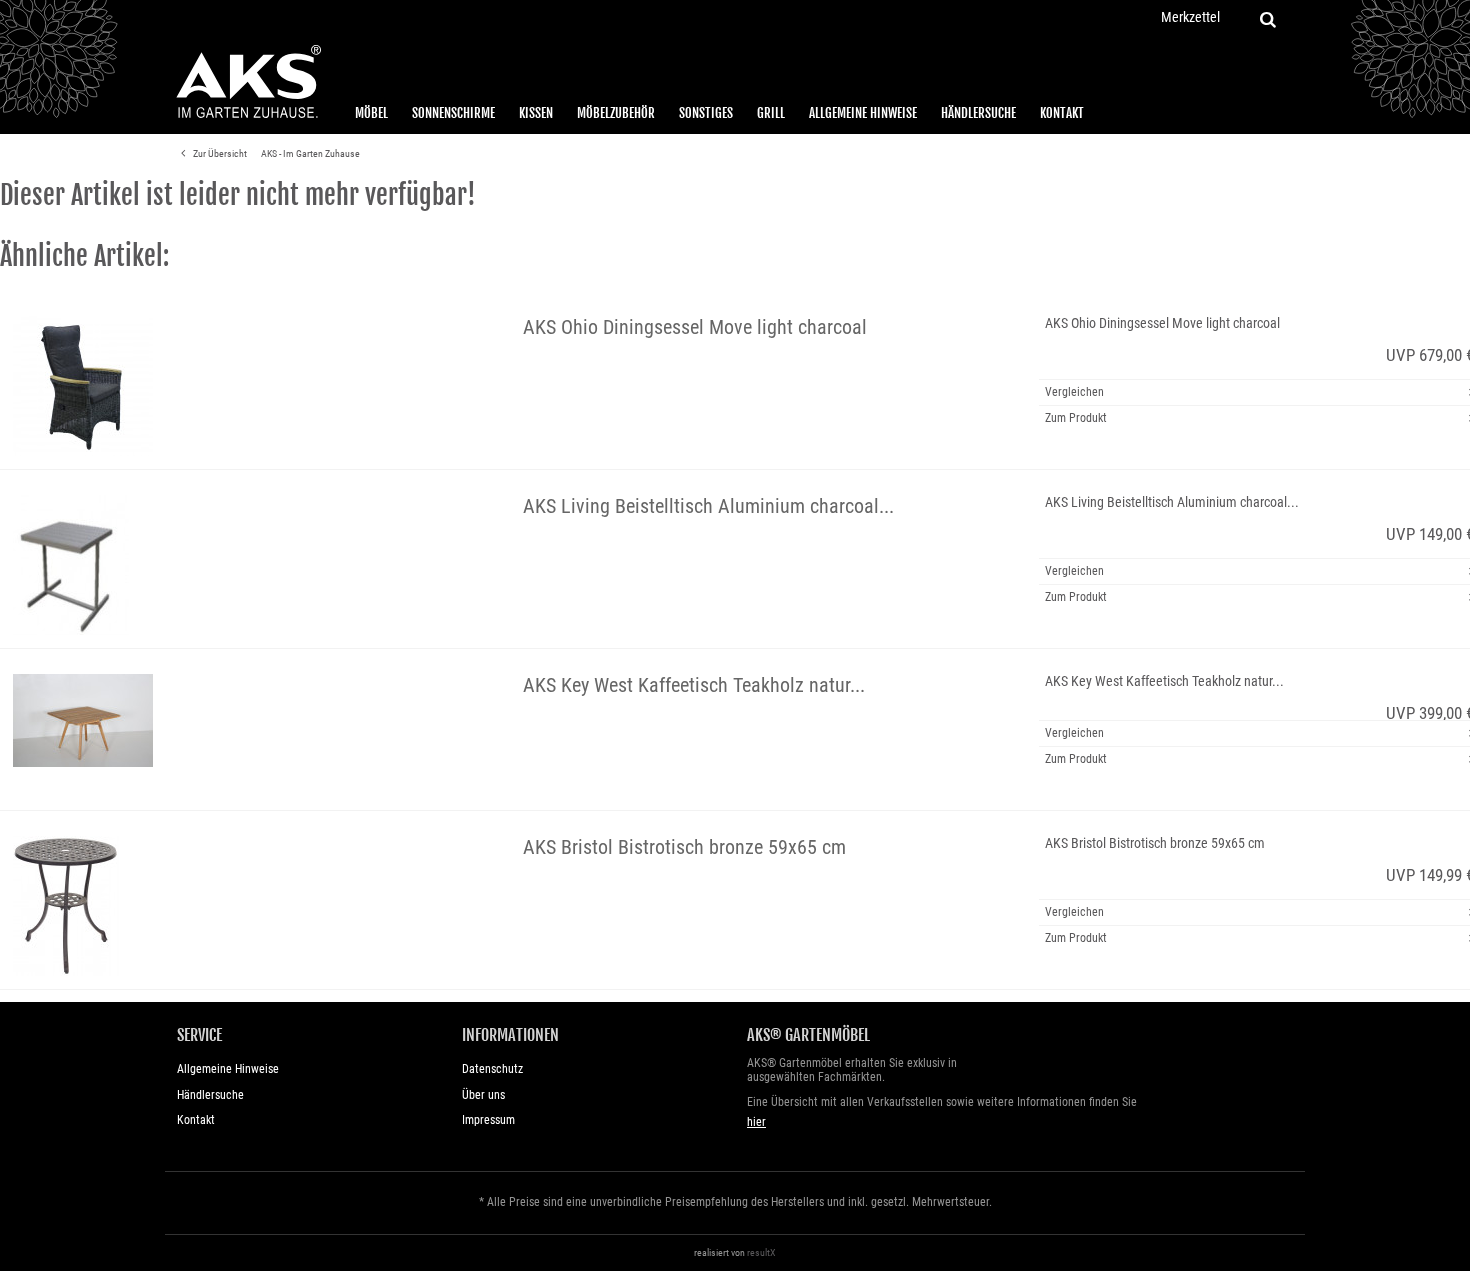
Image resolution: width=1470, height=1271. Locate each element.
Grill (771, 113)
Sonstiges (706, 113)
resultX (761, 1252)
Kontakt (1062, 113)
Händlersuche (978, 113)
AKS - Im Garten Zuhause (310, 153)
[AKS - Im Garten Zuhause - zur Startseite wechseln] (248, 82)
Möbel (371, 113)
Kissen (536, 113)
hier (756, 1122)
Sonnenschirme (453, 113)
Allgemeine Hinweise (863, 113)
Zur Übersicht (219, 153)
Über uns (483, 1095)
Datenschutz (492, 1069)
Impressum (488, 1120)
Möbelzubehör (616, 113)
